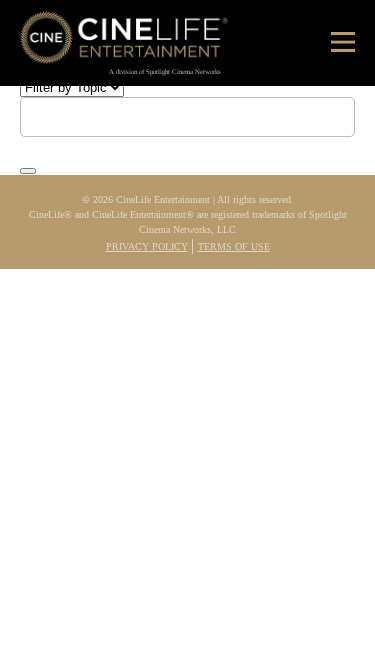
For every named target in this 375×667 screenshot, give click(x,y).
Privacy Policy (147, 246)
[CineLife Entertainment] (125, 41)
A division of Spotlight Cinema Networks (165, 71)
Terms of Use (234, 246)
